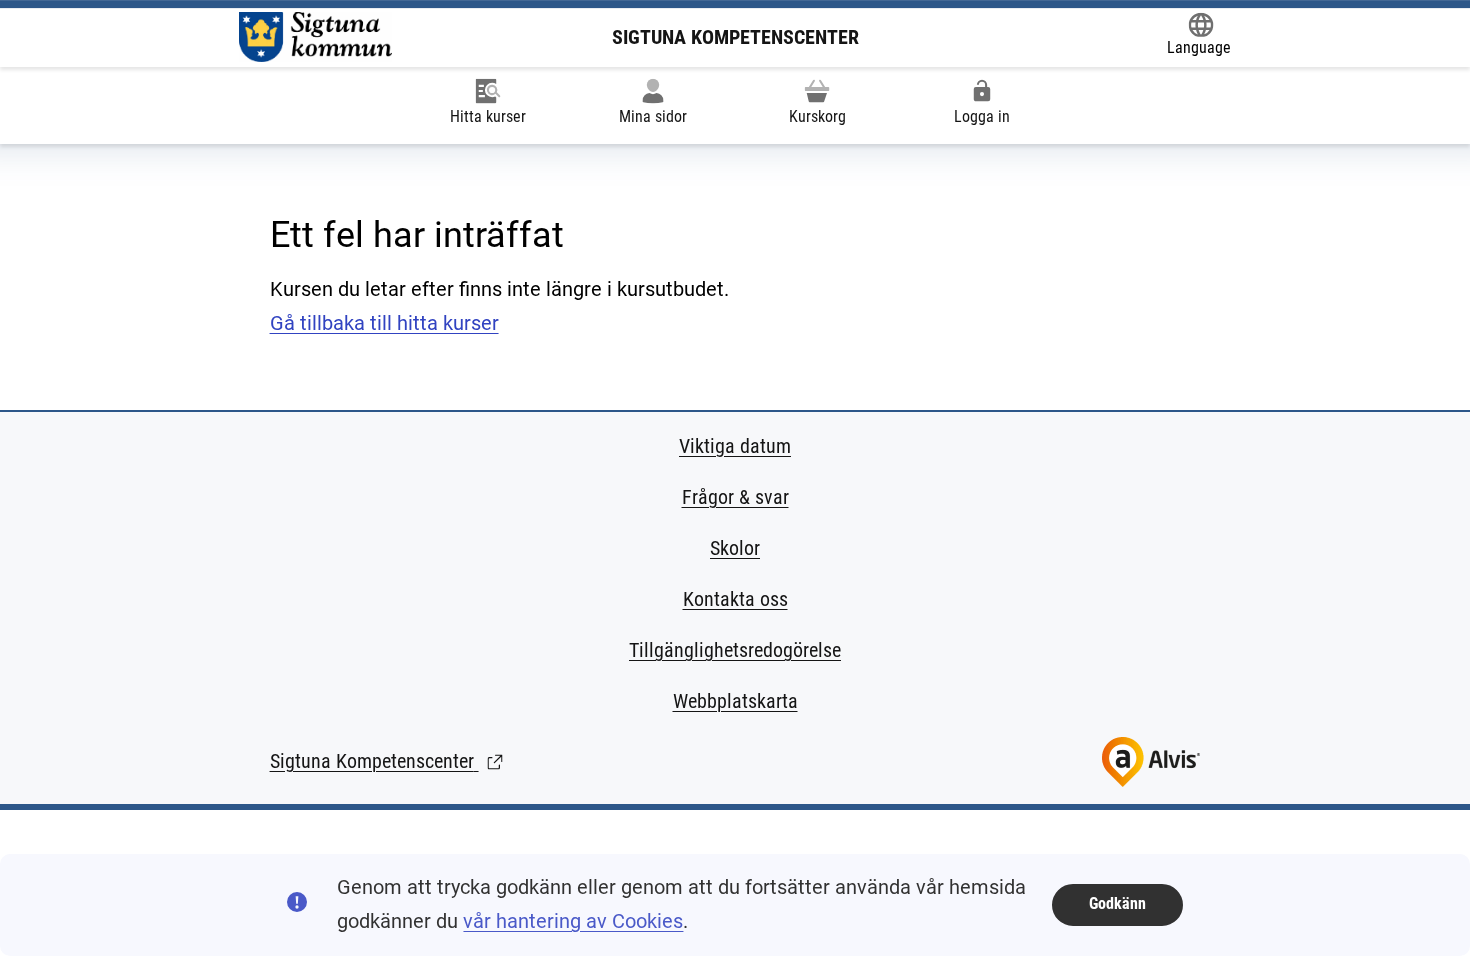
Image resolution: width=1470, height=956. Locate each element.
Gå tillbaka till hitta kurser (384, 323)
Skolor (735, 548)
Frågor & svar (735, 497)
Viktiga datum (735, 446)
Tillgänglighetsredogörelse (735, 650)
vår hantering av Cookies (573, 921)
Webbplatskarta (735, 701)
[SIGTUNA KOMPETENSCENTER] (315, 37)
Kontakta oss (735, 599)
